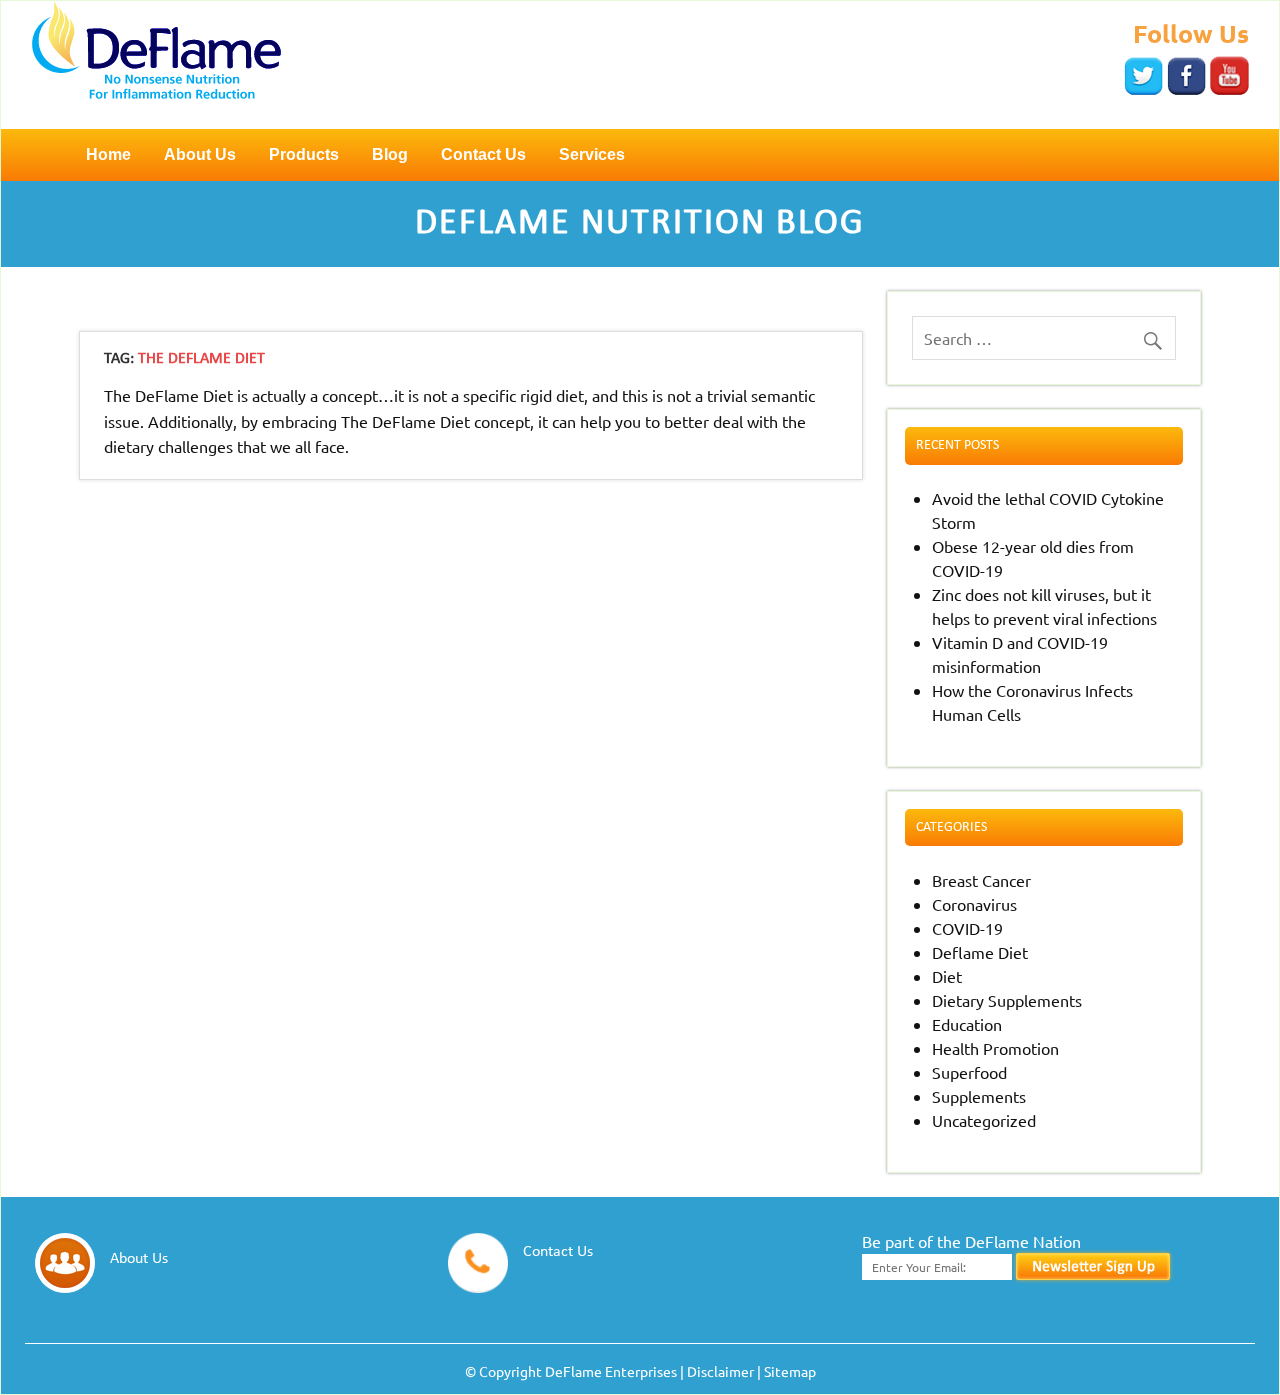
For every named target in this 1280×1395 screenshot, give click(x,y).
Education (967, 1024)
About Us (200, 154)
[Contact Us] (550, 1286)
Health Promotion (995, 1048)
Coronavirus (974, 904)
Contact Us (483, 154)
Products (304, 154)
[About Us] (131, 1286)
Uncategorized (984, 1120)
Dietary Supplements (1007, 1000)
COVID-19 (967, 928)
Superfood (969, 1072)
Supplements (979, 1096)
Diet (947, 976)
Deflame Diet (980, 952)
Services (592, 154)
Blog (390, 154)
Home (108, 154)
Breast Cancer (981, 880)
